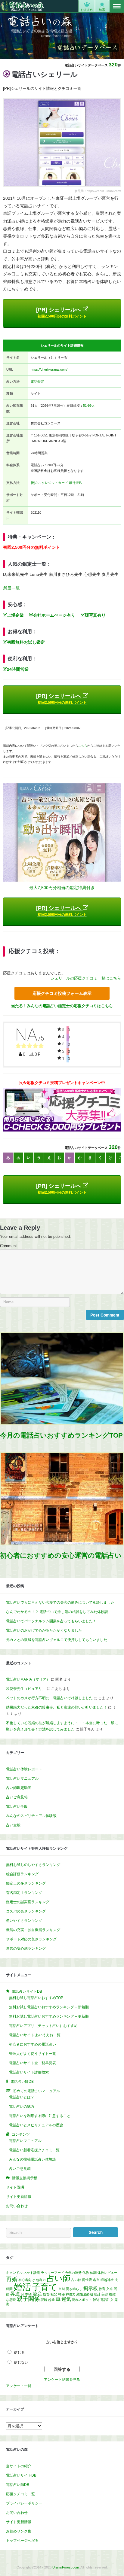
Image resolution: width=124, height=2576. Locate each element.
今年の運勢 (73, 2273)
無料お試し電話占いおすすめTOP (36, 1998)
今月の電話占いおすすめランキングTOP (61, 1435)
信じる (19, 2353)
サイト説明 (15, 2187)
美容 (105, 2294)
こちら (83, 746)
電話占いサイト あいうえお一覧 (35, 2035)
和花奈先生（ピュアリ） (26, 1689)
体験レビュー (107, 2273)
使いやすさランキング (24, 1921)
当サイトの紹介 (19, 2466)
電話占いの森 (22, 6)
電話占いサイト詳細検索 (29, 2072)
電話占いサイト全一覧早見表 (33, 2063)
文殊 (110, 2289)
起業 (51, 2300)
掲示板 (91, 2288)
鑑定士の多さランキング (26, 1883)
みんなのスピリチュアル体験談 (31, 1816)
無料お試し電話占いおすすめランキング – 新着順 (49, 2007)
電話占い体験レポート (24, 1769)
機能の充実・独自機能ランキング (33, 1930)
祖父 (54, 2294)
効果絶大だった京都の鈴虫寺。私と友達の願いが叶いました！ (57, 1707)
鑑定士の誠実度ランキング (28, 1902)
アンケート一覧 (19, 2386)
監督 (46, 2294)
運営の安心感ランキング (26, 1949)
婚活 (22, 2287)
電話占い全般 (17, 1806)
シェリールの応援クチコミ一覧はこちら (86, 978)
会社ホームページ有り (54, 615)
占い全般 (13, 1825)
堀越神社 (107, 2280)
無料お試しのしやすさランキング (33, 1865)
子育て (45, 2287)
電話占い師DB (18, 2485)
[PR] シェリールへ (61, 313)
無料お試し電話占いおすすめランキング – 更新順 (49, 2016)
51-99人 (89, 406)
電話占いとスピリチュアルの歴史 (36, 2125)
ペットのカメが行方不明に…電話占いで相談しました (49, 1698)
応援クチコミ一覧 (20, 2494)
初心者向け (27, 2280)
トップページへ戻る (22, 2541)
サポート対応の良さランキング (31, 1939)
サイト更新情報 (19, 2197)
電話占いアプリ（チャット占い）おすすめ (43, 2026)
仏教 (86, 2273)
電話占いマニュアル (22, 1779)
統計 (97, 2294)
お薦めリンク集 (19, 2531)
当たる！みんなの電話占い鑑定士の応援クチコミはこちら (62, 1006)
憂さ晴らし (74, 2289)
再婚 (12, 2279)
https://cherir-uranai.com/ (49, 369)
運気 (66, 2299)
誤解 (44, 2300)
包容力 (41, 2280)
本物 (28, 2294)
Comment (8, 1246)
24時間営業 (18, 669)
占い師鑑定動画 (19, 1788)
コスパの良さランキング (26, 1911)
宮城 (62, 2289)
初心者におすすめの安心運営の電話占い (61, 1555)
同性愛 (87, 2280)
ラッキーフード (53, 2273)
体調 (93, 2273)
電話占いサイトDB (21, 2475)
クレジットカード (55, 483)
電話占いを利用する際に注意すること (40, 2116)
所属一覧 (11, 588)
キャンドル (14, 2273)
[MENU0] (117, 6)
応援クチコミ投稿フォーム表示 (62, 993)
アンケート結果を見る (62, 2380)
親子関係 (28, 2299)
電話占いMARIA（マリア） (28, 1679)
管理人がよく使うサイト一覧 (33, 2054)
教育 (102, 2289)
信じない (21, 2362)
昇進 (15, 2294)
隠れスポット (82, 2300)
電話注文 (107, 2300)
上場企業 (15, 615)
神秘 (61, 2294)
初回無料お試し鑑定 (26, 642)
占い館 (76, 2280)
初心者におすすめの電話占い (33, 2044)
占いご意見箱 (17, 1797)
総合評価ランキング (22, 1874)
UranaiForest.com (66, 2567)
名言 (96, 2280)
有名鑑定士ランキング (24, 1893)
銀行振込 (76, 483)
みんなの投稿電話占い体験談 (33, 2159)
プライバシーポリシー (24, 2503)
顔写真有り (95, 615)
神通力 (71, 2294)
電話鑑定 (37, 381)
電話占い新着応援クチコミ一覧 (34, 2150)
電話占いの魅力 (22, 2107)
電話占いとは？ (22, 2097)
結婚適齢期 (85, 2294)
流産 (37, 2294)
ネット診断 (32, 2273)
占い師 (59, 2278)
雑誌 (96, 2300)
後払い (36, 483)
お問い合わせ (17, 2206)
